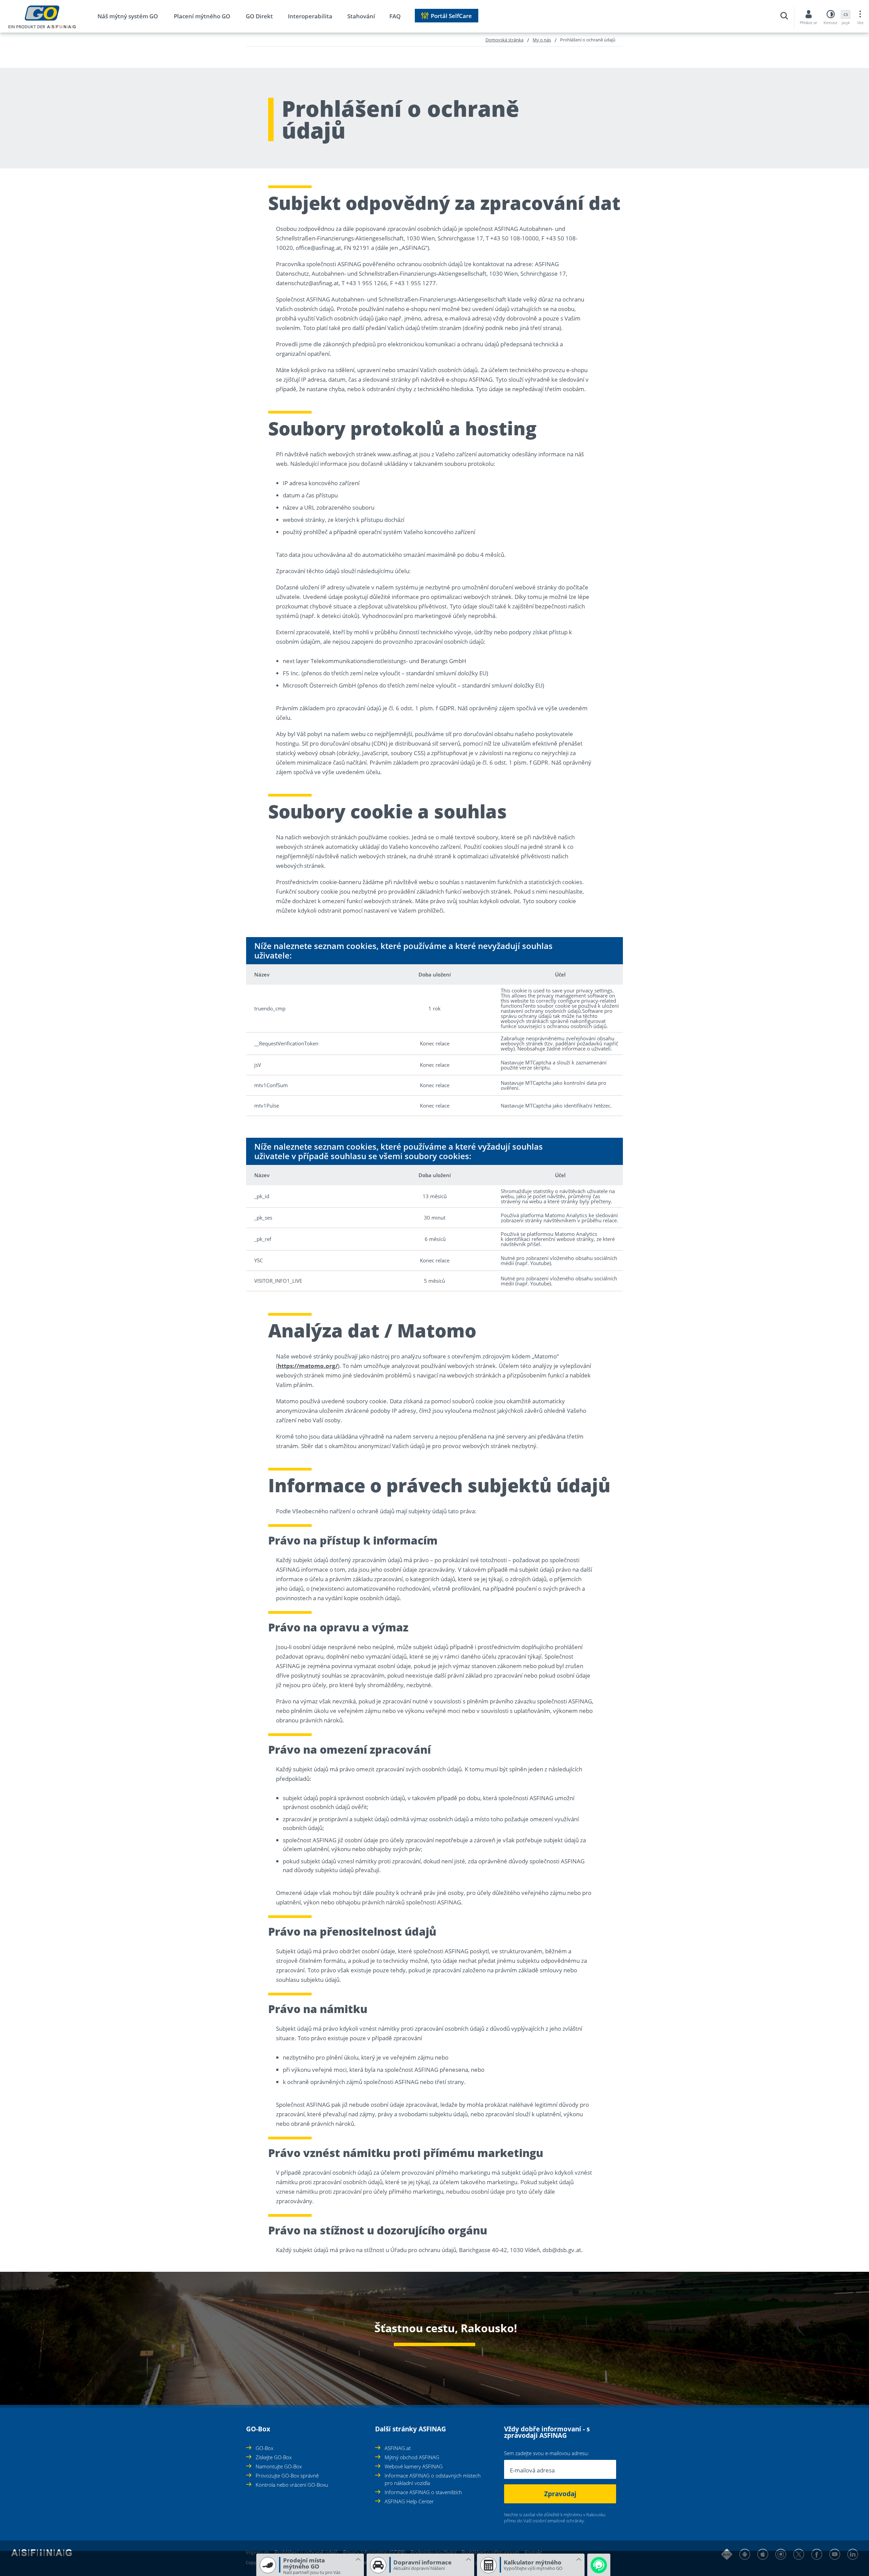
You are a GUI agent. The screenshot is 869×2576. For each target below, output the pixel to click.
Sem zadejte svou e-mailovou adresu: (547, 2453)
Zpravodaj (560, 2494)
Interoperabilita (310, 16)
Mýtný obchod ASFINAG (412, 2457)
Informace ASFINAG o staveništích (423, 2492)
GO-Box (264, 2448)
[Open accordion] (248, 2425)
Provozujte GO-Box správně (287, 2475)
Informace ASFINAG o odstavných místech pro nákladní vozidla (433, 2479)
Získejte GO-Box (274, 2457)
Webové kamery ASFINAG (414, 2466)
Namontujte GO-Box (279, 2466)
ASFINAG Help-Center (409, 2501)
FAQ (395, 16)
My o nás (542, 40)
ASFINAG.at (398, 2448)
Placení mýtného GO (202, 16)
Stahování (361, 16)
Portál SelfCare (451, 16)
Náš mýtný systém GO (128, 16)
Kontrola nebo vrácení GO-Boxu (292, 2485)
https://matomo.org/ (308, 1366)
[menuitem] (135, 17)
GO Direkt (259, 16)
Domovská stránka (504, 40)
